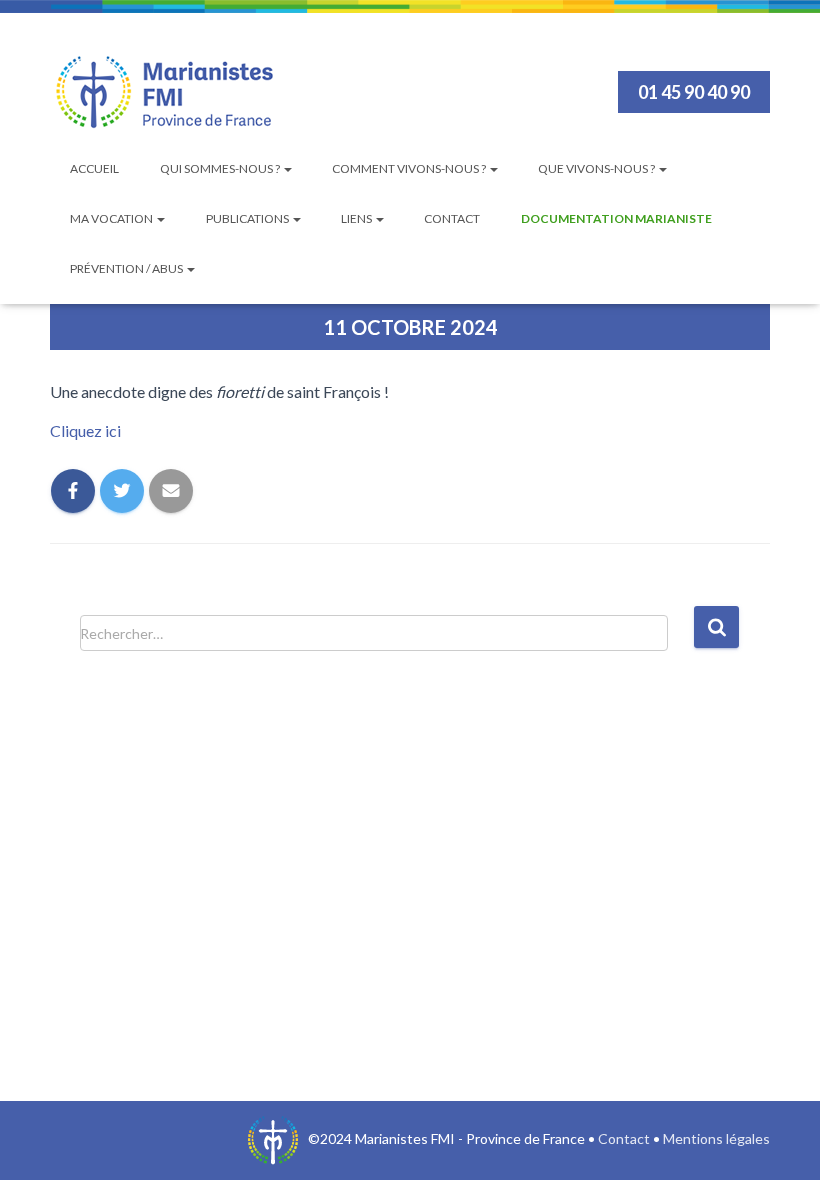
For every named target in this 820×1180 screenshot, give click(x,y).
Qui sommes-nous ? (221, 168)
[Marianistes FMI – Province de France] (165, 92)
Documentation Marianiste (616, 218)
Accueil (94, 168)
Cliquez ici (85, 430)
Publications (248, 218)
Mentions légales (716, 1138)
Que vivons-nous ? (597, 168)
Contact (452, 218)
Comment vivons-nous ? (410, 168)
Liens (357, 218)
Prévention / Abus (127, 268)
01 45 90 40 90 (694, 92)
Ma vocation (112, 218)
